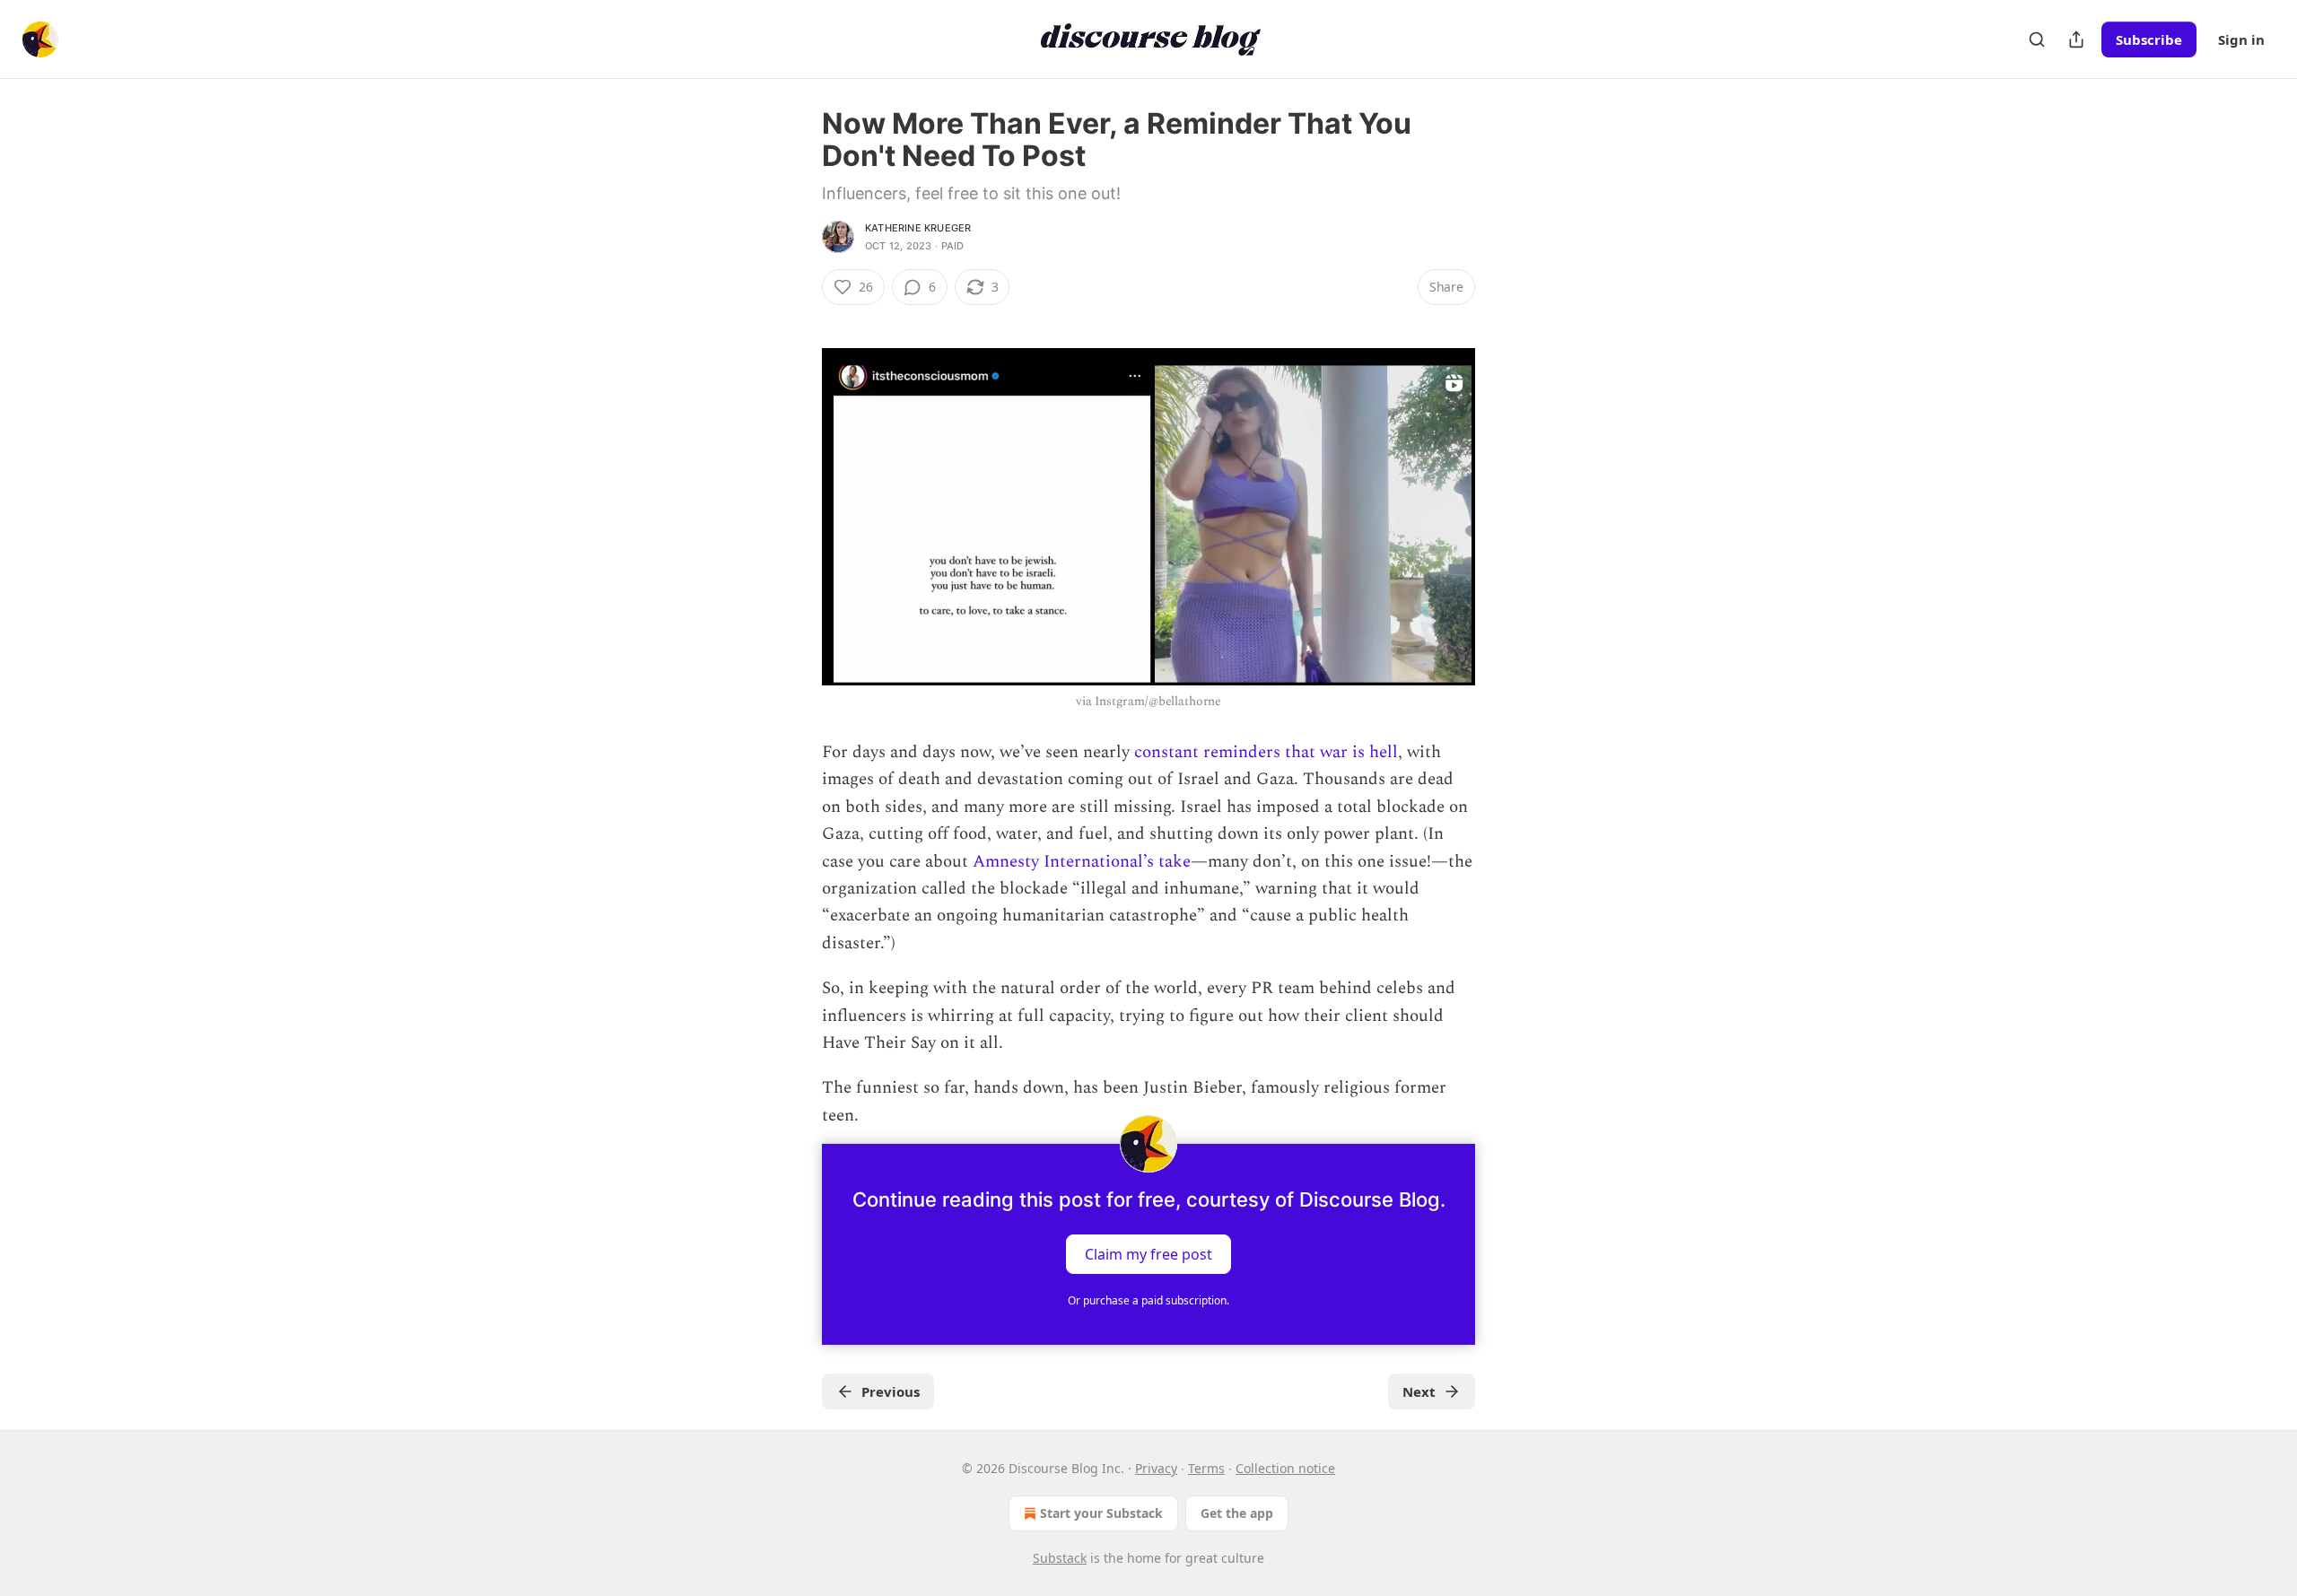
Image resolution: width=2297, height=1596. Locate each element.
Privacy (1156, 1468)
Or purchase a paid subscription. (1148, 1300)
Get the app (1237, 1513)
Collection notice (1285, 1468)
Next (1419, 1391)
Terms (1206, 1468)
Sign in (2241, 39)
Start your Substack (1101, 1513)
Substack (1060, 1558)
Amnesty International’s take (1082, 862)
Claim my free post (1148, 1254)
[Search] (2037, 39)
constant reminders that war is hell (1266, 752)
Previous (891, 1391)
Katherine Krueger (918, 228)
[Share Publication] (2076, 39)
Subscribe (2149, 39)
